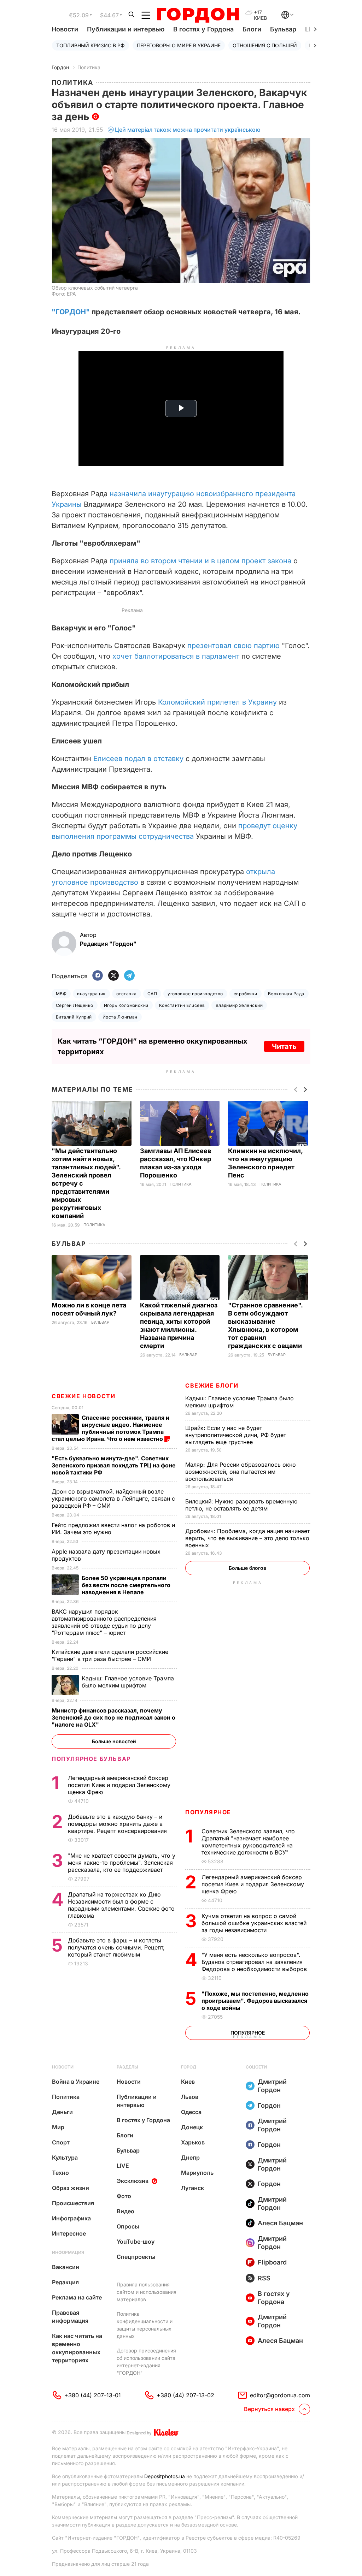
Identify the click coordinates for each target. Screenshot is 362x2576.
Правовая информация (70, 2317)
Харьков (193, 2142)
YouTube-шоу (136, 2242)
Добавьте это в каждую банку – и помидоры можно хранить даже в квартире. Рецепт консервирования (118, 1824)
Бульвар (283, 29)
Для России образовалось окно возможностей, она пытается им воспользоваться (241, 1472)
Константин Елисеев (182, 1005)
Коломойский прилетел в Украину (217, 702)
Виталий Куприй (74, 1017)
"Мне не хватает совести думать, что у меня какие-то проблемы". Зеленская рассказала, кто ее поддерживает (122, 1863)
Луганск (192, 2188)
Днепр (190, 2157)
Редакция (65, 2282)
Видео (125, 2211)
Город (189, 2067)
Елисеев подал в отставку (138, 759)
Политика (89, 67)
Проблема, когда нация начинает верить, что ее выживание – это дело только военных (247, 1538)
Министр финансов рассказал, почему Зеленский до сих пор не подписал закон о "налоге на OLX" (113, 1717)
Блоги (252, 29)
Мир (58, 2127)
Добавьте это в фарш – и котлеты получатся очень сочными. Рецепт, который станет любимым (116, 1947)
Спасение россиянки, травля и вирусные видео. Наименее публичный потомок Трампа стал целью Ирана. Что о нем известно (110, 1428)
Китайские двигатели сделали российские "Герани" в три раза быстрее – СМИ (110, 1655)
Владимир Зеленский (239, 1005)
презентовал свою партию (233, 646)
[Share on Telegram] (129, 976)
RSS (264, 2278)
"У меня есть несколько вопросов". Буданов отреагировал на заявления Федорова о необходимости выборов (255, 1962)
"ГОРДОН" (71, 312)
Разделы (127, 2067)
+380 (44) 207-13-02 (185, 2395)
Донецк (192, 2127)
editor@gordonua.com (280, 2395)
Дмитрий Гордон (272, 2086)
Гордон (60, 67)
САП (152, 994)
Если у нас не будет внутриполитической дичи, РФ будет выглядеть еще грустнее (236, 1435)
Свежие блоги (212, 1385)
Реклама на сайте (77, 2297)
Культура (65, 2157)
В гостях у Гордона (203, 29)
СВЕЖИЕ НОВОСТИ (83, 1396)
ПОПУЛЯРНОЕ (208, 1812)
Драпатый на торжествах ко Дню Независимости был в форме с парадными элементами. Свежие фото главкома (121, 1905)
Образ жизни (71, 2188)
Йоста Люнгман (120, 1017)
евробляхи (246, 994)
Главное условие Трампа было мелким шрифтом (128, 1682)
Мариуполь (197, 2173)
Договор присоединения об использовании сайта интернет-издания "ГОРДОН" (146, 2362)
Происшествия (73, 2203)
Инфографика (71, 2218)
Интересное (69, 2233)
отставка (127, 994)
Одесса (191, 2112)
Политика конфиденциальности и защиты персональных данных (145, 2325)
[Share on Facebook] (98, 976)
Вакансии (66, 2267)
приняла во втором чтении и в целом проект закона (200, 561)
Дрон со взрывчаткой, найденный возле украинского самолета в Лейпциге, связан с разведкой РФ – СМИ (113, 1498)
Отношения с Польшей (265, 45)
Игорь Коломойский (126, 1005)
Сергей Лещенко (75, 1005)
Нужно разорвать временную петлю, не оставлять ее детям (241, 1505)
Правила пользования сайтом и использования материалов (147, 2292)
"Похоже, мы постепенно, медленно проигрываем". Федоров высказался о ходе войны (255, 2001)
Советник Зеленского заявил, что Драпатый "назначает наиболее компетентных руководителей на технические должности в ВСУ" (248, 1842)
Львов (190, 2097)
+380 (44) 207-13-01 (93, 2395)
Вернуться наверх (269, 2409)
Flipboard (272, 2262)
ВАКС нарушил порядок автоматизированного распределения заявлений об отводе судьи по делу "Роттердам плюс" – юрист (104, 1622)
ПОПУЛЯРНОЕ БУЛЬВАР (91, 1759)
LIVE (123, 2166)
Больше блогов (247, 1568)
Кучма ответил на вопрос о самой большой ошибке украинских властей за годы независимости (254, 1923)
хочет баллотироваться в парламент (176, 656)
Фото (124, 2196)
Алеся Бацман (280, 2223)
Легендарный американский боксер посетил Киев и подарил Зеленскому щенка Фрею (253, 1884)
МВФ (61, 994)
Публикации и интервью (126, 29)
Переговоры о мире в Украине (179, 45)
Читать (284, 1046)
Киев (188, 2082)
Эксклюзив (133, 2181)
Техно (60, 2173)
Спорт (61, 2142)
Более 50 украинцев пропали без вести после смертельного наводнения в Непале (126, 1585)
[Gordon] (198, 15)
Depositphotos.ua (165, 2476)
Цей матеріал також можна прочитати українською (188, 130)
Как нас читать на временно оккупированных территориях (77, 2348)
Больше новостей (114, 1741)
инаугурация (91, 994)
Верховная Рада (286, 994)
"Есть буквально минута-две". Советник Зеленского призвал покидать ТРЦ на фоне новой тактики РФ (114, 1465)
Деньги (62, 2112)
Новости (65, 29)
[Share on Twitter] (113, 976)
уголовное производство (195, 994)
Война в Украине (76, 2082)
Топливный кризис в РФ (90, 45)
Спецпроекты (136, 2257)
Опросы (128, 2226)
